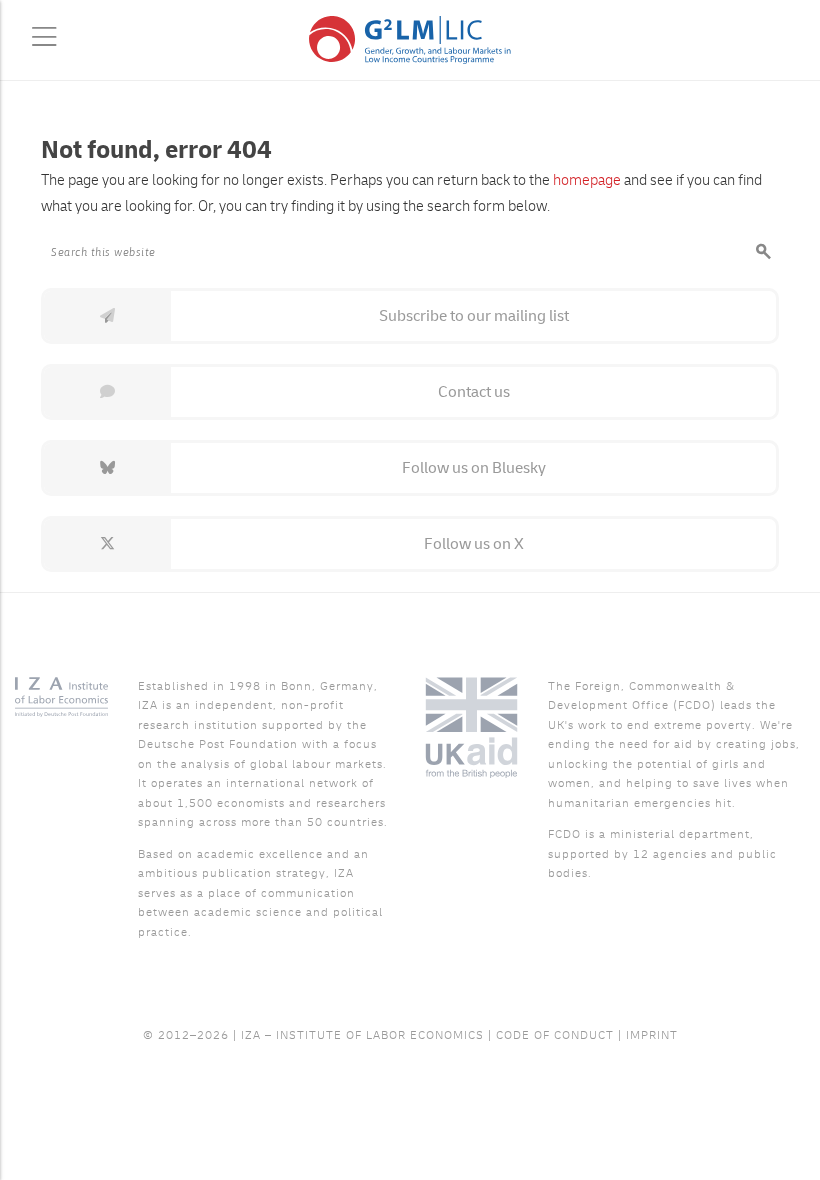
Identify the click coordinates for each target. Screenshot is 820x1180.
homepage (587, 180)
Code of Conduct (555, 1035)
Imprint (652, 1035)
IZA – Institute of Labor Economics (362, 1035)
